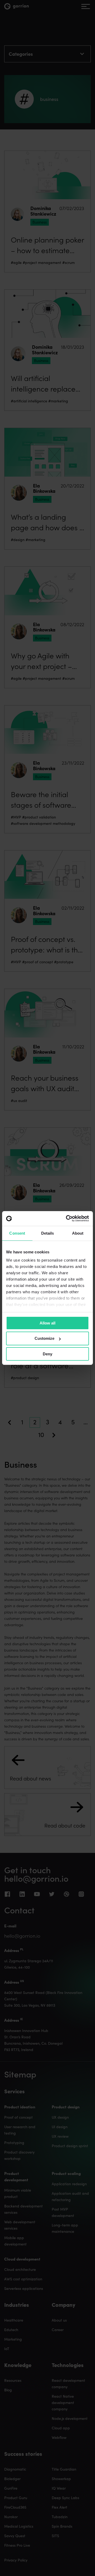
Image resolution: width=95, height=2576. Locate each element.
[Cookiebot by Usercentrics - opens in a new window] (67, 1219)
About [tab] (78, 1233)
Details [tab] (48, 1233)
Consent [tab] (17, 1233)
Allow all (47, 1323)
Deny (47, 1354)
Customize (44, 1338)
